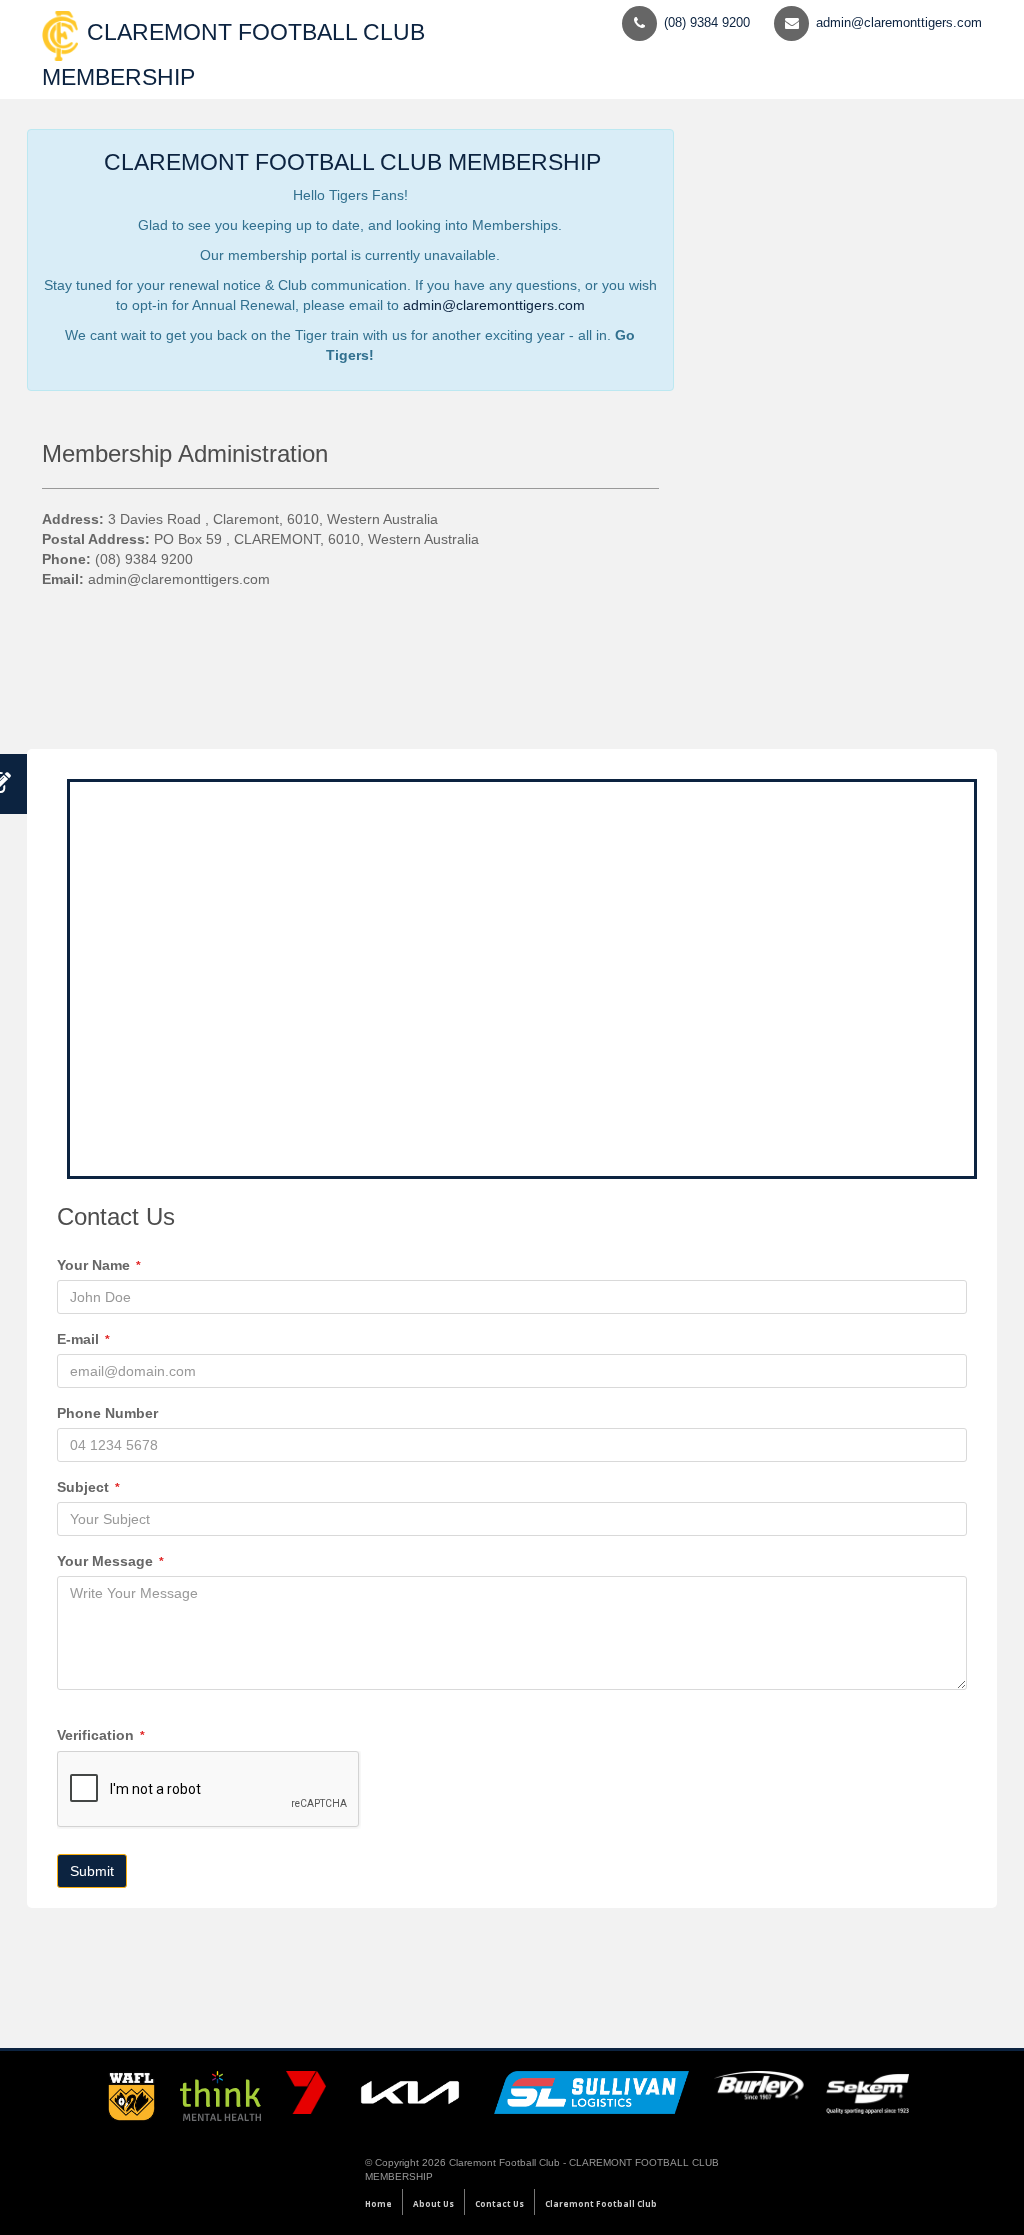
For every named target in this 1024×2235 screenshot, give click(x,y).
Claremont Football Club (601, 2203)
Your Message (110, 1561)
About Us (433, 2203)
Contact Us (499, 2203)
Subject (88, 1487)
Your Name (99, 1265)
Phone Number (107, 1413)
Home (378, 2203)
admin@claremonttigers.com (899, 22)
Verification (101, 1735)
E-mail (83, 1339)
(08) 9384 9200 (707, 22)
